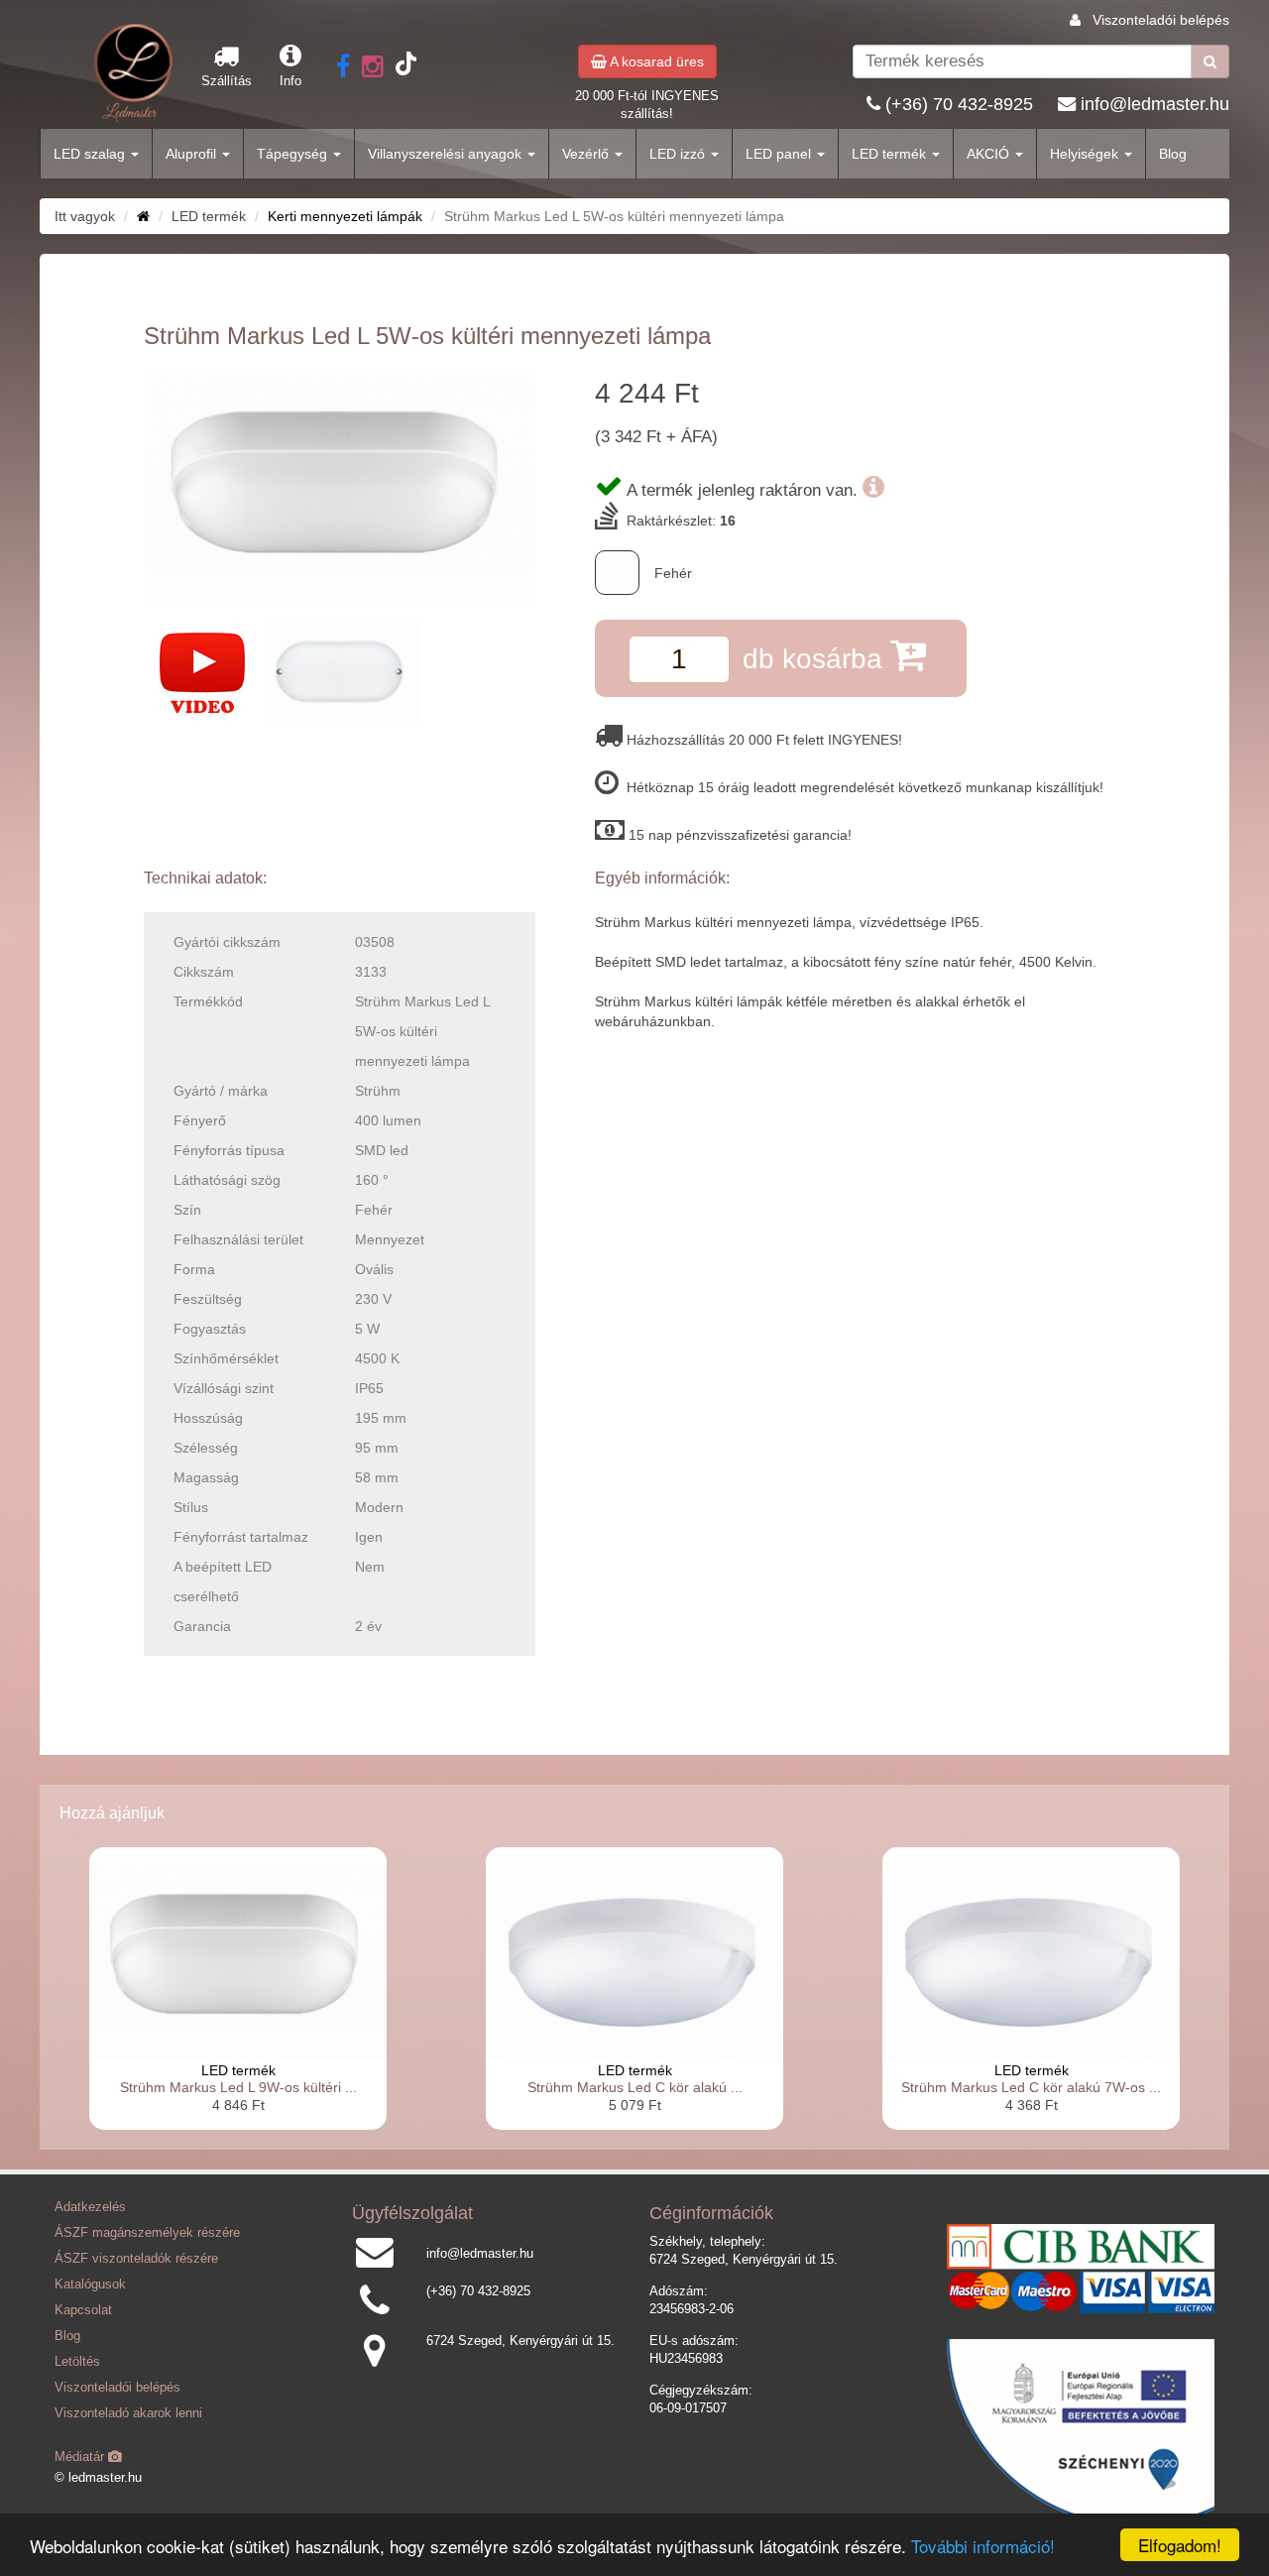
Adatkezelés (90, 2207)
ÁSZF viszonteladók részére (136, 2259)
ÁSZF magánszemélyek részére (147, 2233)
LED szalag (91, 154)
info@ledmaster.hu (1155, 104)
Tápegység (294, 154)
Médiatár (81, 2457)
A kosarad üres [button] (655, 61)
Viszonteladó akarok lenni (128, 2413)
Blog (1173, 154)
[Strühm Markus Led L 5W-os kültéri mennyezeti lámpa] (340, 490)
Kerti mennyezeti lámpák (345, 216)
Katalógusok (90, 2284)
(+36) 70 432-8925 (959, 104)
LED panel (780, 154)
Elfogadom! (1180, 2545)
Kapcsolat (83, 2310)
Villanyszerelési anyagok (447, 154)
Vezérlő (587, 154)
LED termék (891, 154)
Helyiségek (1086, 154)
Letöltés (77, 2362)
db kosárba (816, 659)
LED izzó (679, 154)
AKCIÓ (990, 154)
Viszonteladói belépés (1161, 20)
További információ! (983, 2546)
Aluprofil (193, 154)
